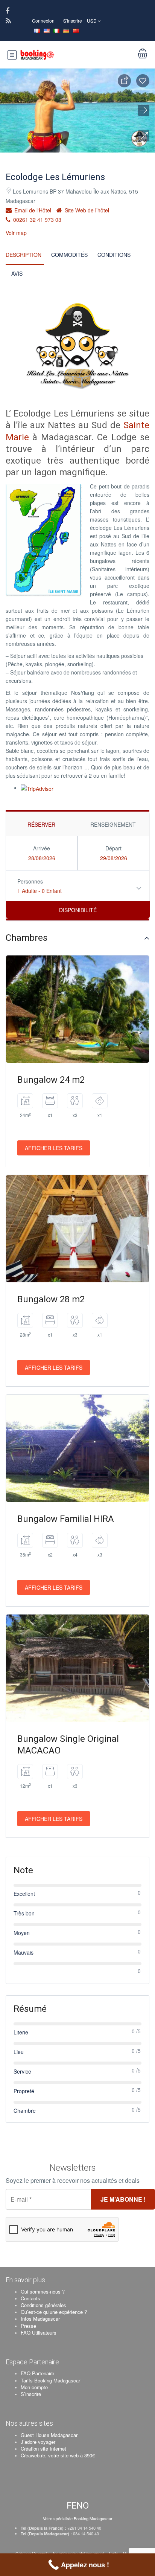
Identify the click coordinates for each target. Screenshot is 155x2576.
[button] (144, 136)
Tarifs (113, 2553)
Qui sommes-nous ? (43, 2291)
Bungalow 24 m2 (51, 1080)
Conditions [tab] (114, 255)
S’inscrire (31, 2394)
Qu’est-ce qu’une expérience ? (54, 2312)
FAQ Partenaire (37, 2373)
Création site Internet (43, 2449)
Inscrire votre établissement (78, 2553)
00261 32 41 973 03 (36, 220)
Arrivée (42, 848)
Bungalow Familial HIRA (66, 1519)
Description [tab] (24, 255)
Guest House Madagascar (49, 2435)
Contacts (30, 2298)
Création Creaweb (33, 2553)
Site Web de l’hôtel (86, 210)
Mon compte (34, 2387)
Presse (28, 2326)
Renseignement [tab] (113, 824)
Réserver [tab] (41, 824)
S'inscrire (73, 21)
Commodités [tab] (69, 255)
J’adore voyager (38, 2442)
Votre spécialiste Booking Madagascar (78, 2518)
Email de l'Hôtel (32, 210)
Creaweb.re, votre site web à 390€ (58, 2455)
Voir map (16, 233)
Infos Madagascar (40, 2319)
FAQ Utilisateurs (39, 2333)
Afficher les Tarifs (54, 1148)
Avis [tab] (17, 273)
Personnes (30, 881)
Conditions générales (43, 2305)
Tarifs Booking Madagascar (50, 2380)
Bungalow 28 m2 (51, 1299)
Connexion (43, 21)
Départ (113, 848)
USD (92, 21)
